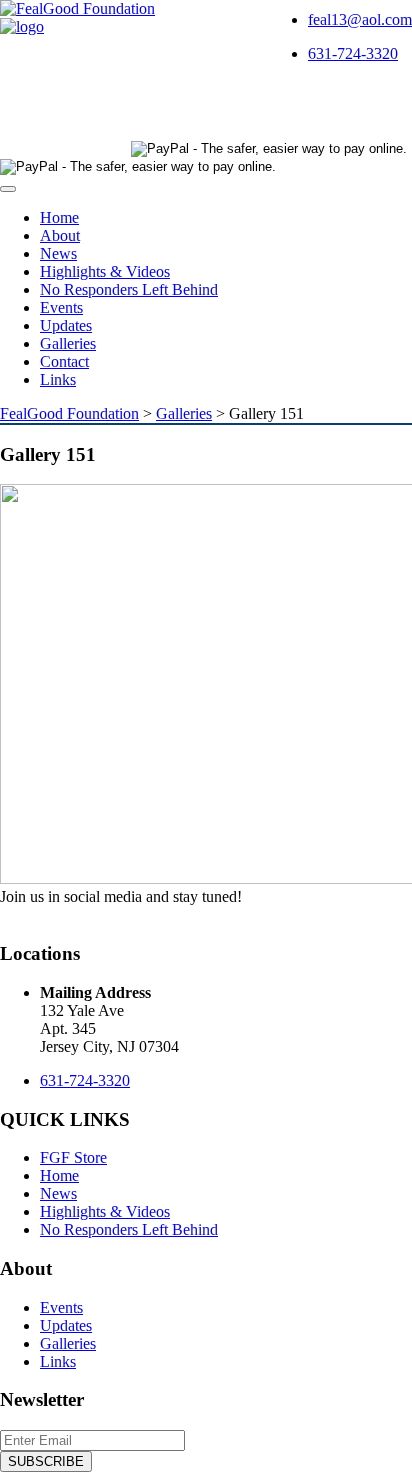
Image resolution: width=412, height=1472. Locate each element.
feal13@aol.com (360, 19)
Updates (66, 325)
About (60, 235)
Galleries (68, 343)
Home (59, 217)
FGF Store (73, 1157)
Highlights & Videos (105, 271)
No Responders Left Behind (129, 289)
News (58, 253)
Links (58, 379)
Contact (64, 361)
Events (61, 307)
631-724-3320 (353, 53)
